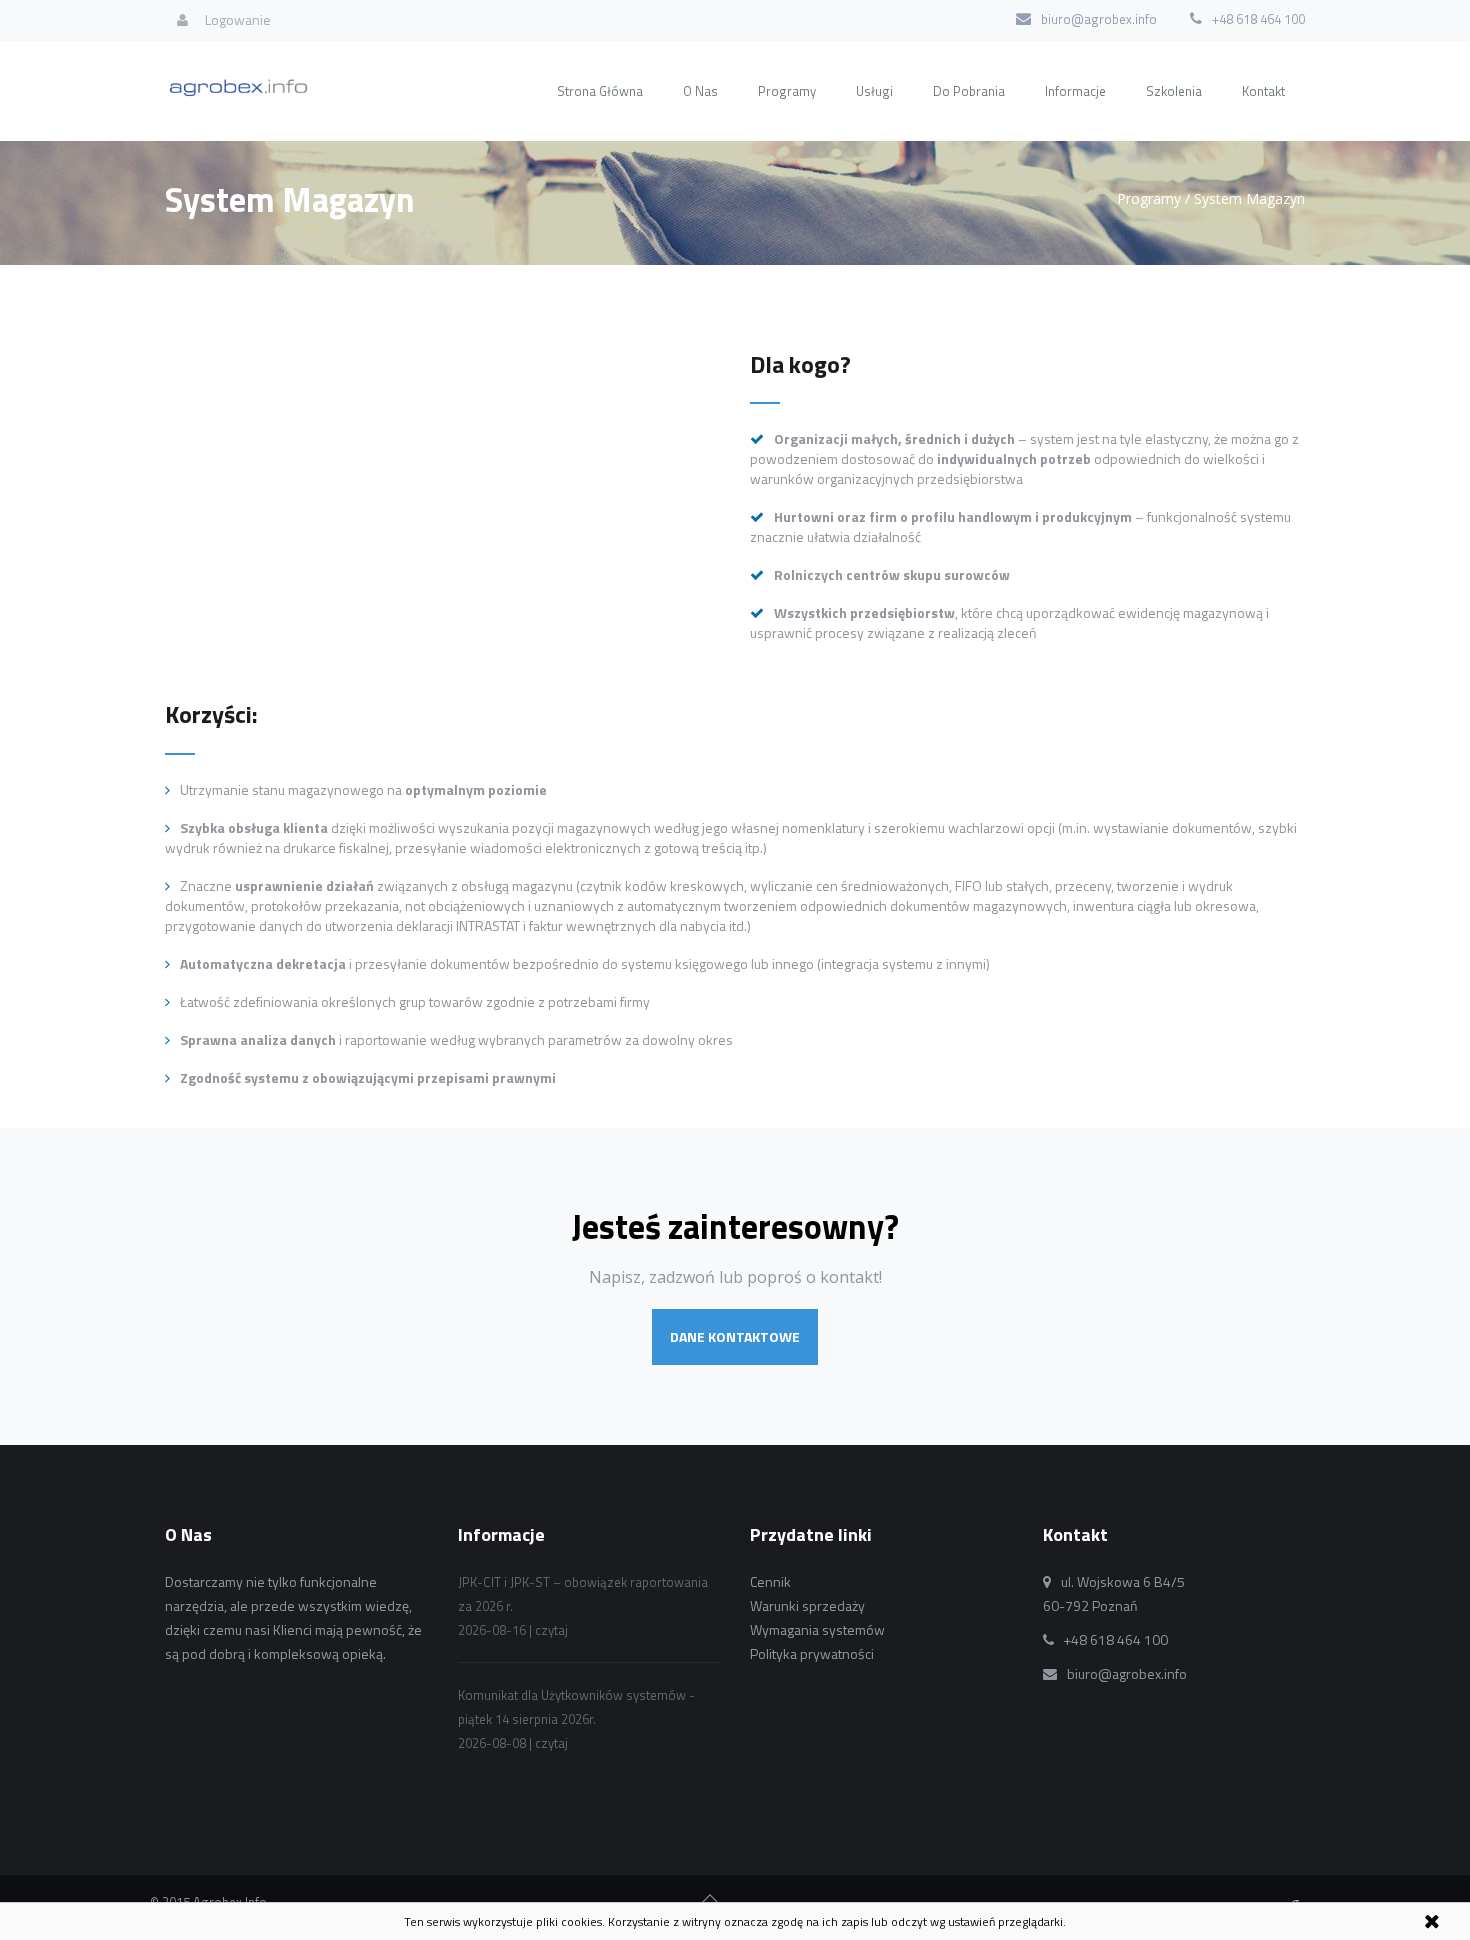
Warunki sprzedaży (807, 1605)
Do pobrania (969, 91)
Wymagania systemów (817, 1629)
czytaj (551, 1630)
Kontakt (1263, 91)
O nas (700, 91)
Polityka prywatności (812, 1653)
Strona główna (600, 91)
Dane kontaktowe (735, 1336)
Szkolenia (1174, 91)
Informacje (1075, 91)
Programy (787, 91)
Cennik (770, 1581)
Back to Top (710, 1900)
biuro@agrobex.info (1099, 19)
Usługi (874, 91)
